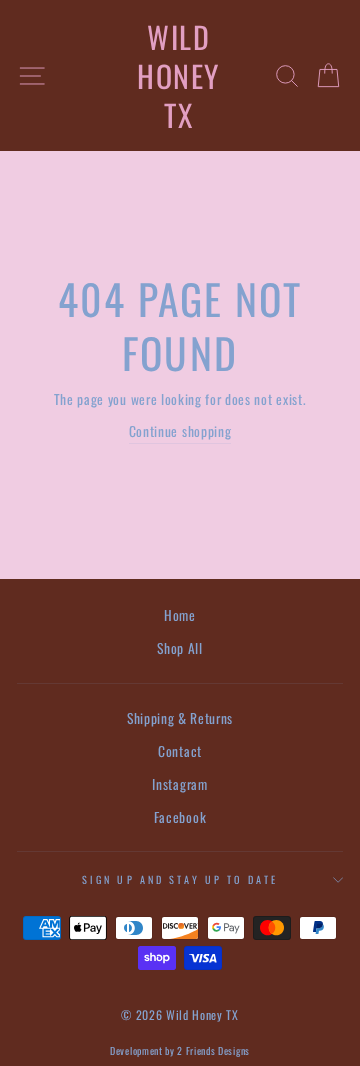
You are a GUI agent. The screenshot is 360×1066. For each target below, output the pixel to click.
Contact (180, 751)
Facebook (180, 817)
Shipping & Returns (180, 718)
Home (180, 615)
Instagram (179, 784)
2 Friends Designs (213, 1050)
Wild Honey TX (178, 75)
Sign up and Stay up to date (180, 879)
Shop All (179, 648)
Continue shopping (180, 431)
